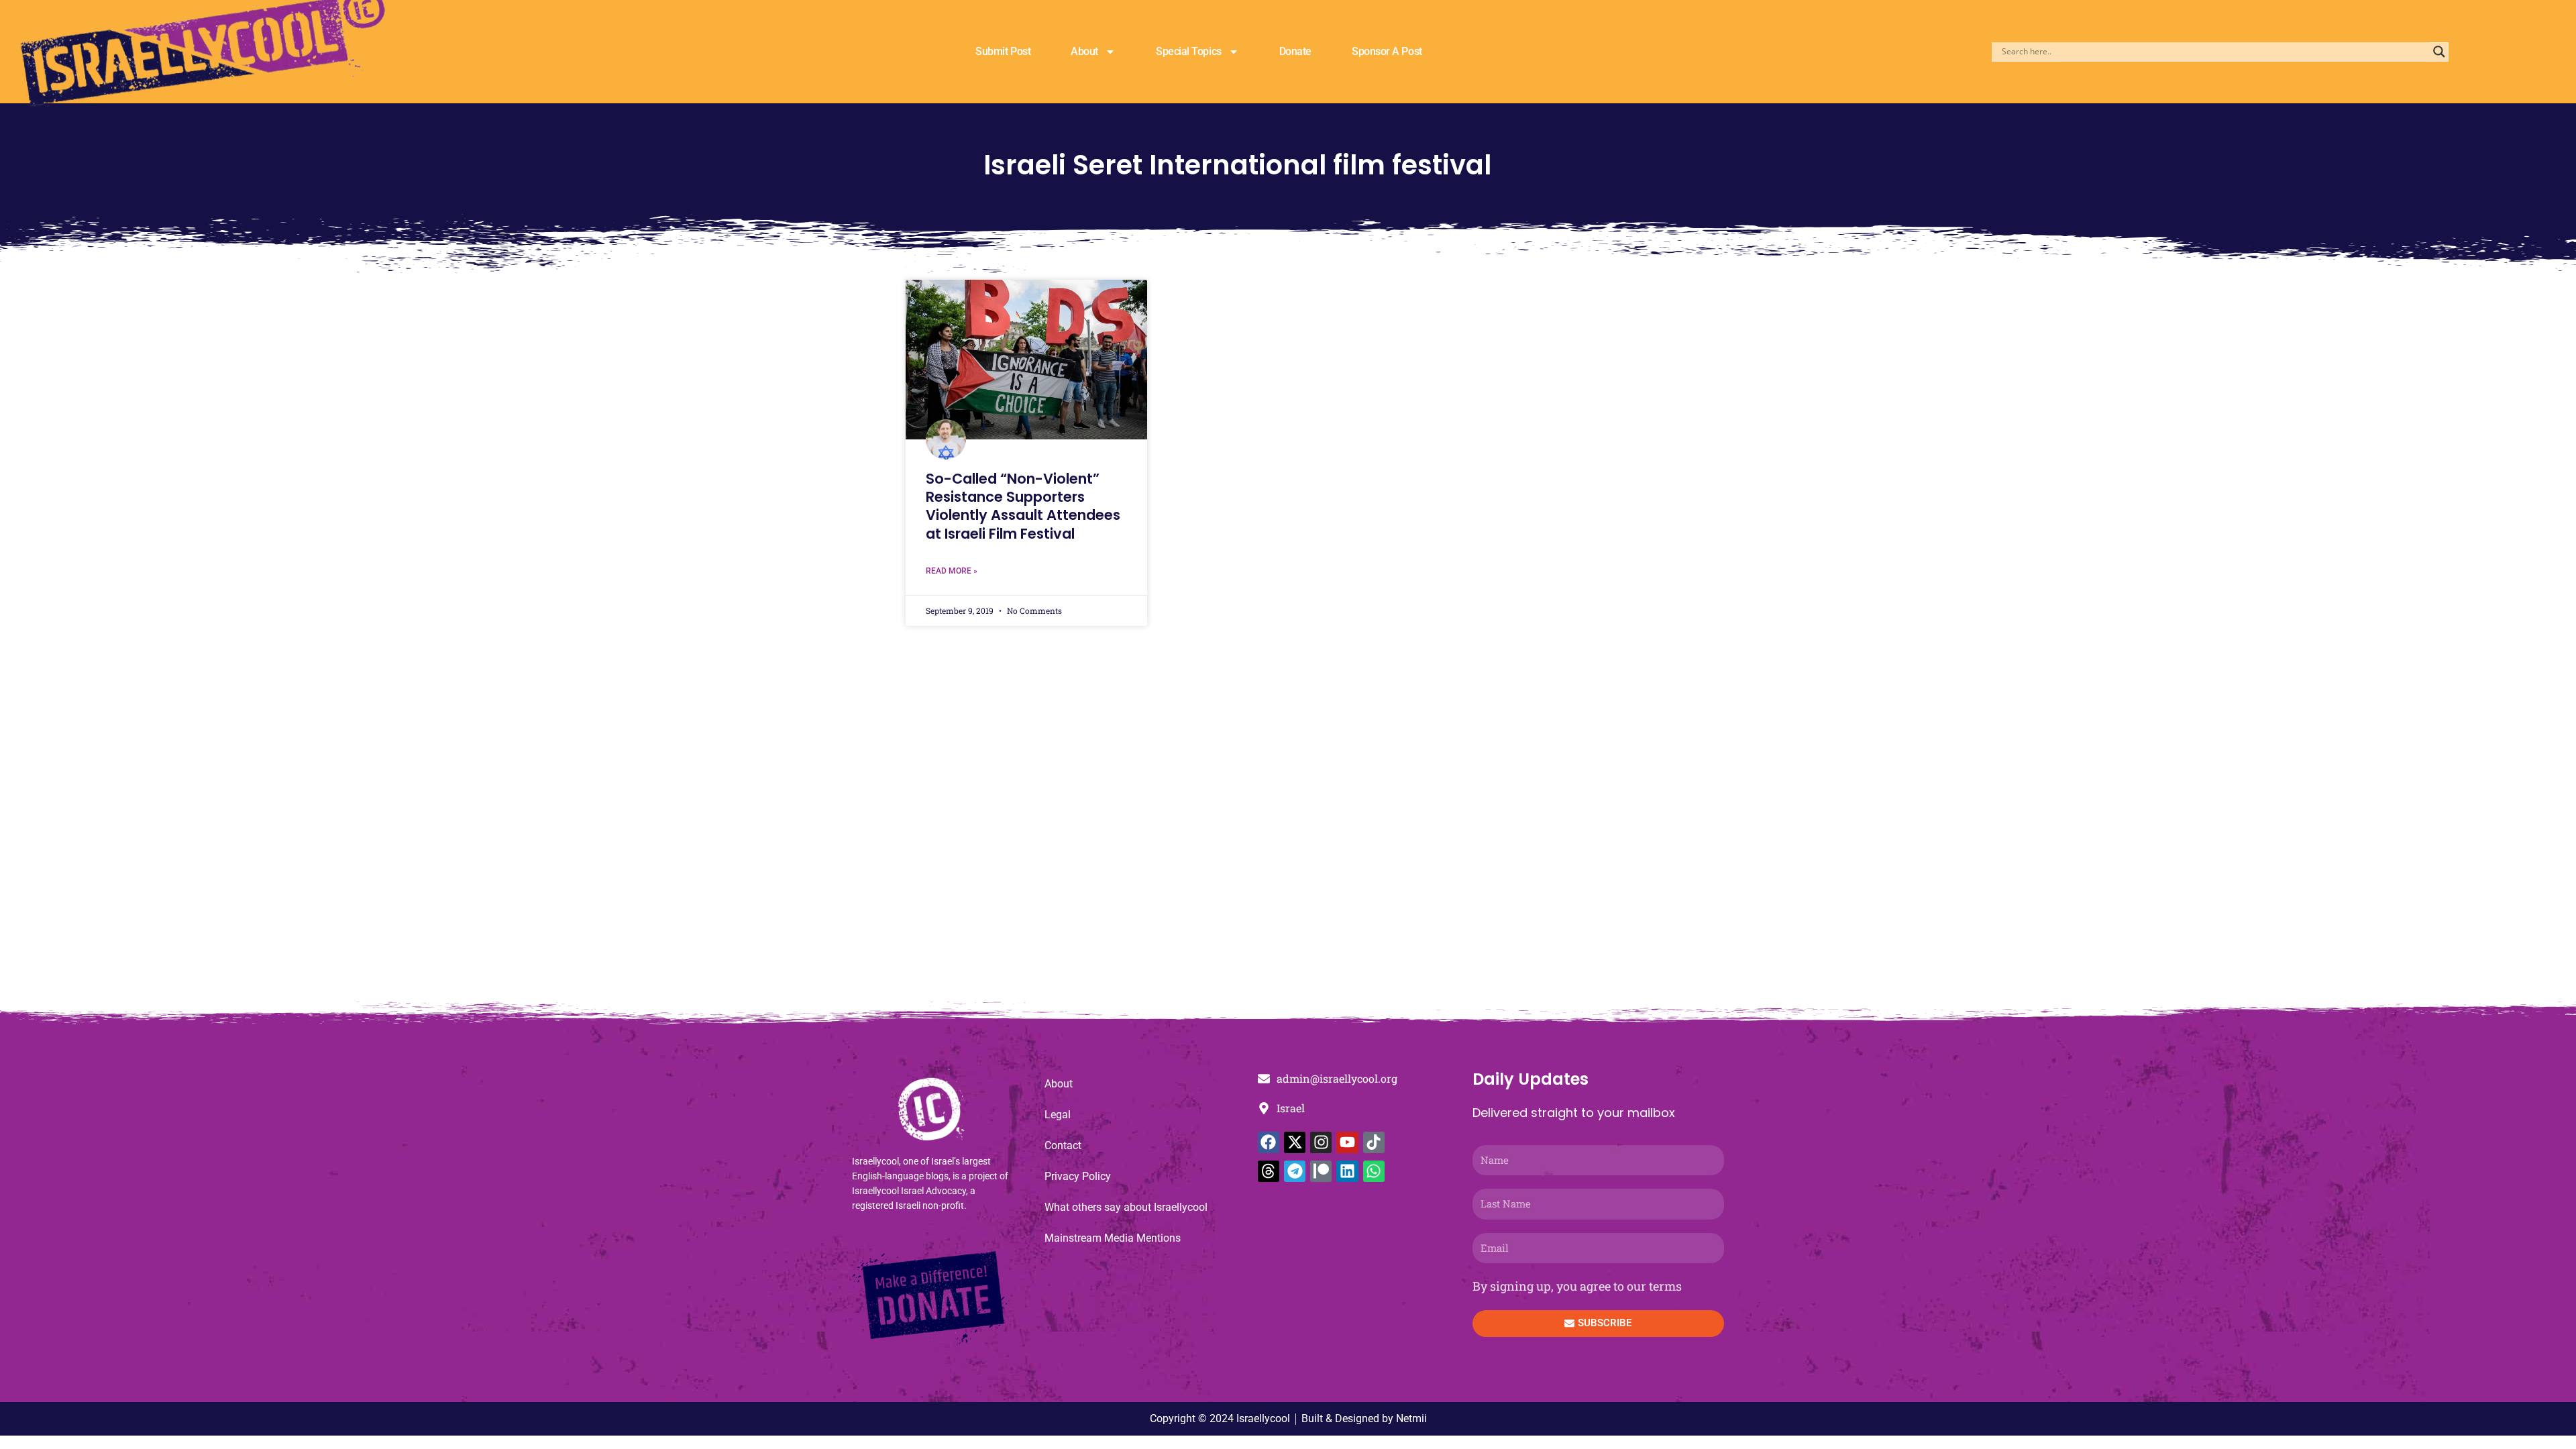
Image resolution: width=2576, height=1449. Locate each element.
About (1084, 51)
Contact (1063, 1145)
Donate (1295, 51)
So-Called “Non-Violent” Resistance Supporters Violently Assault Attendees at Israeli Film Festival (1023, 506)
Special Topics (1189, 51)
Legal (1058, 1115)
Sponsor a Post (1387, 51)
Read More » (952, 571)
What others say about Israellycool (1126, 1207)
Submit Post (1003, 51)
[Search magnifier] (2439, 52)
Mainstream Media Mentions (1113, 1238)
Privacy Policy (1078, 1176)
